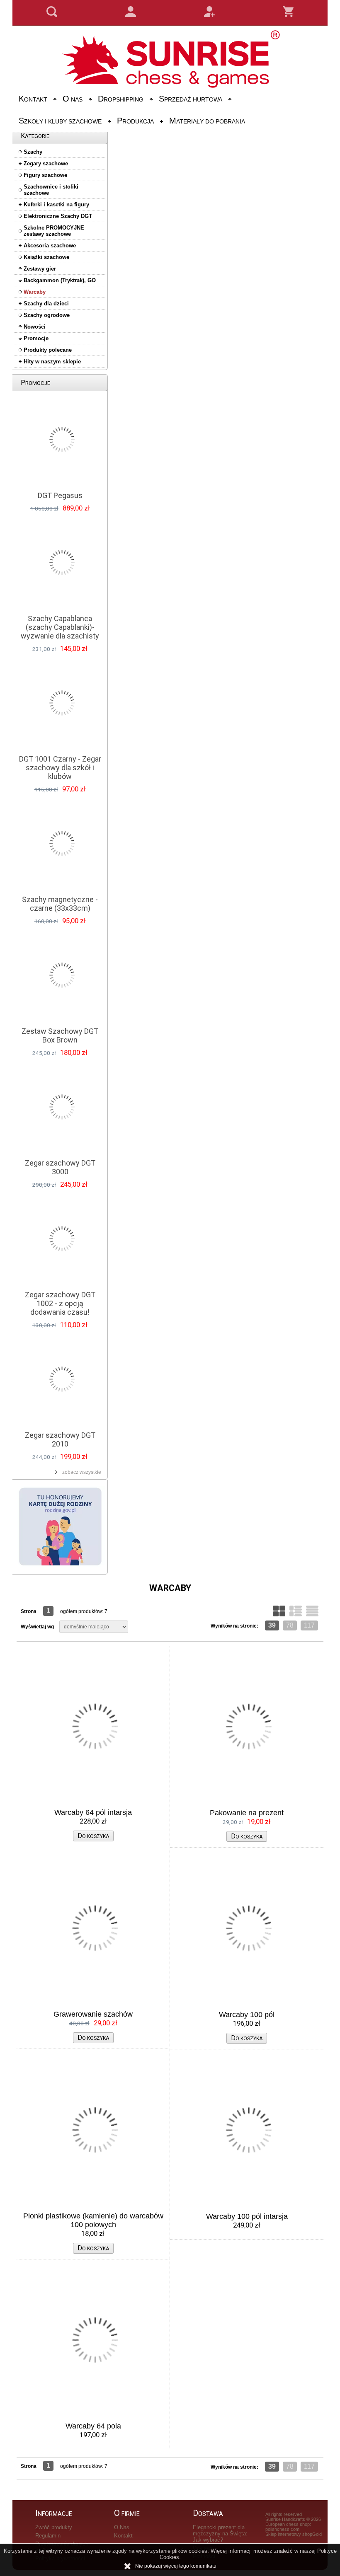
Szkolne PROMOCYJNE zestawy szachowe (54, 231)
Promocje (36, 338)
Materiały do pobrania (207, 121)
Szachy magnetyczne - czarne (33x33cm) (60, 904)
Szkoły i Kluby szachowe (60, 121)
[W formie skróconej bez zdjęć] (312, 1611)
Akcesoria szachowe (50, 246)
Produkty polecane (48, 350)
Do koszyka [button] (93, 1836)
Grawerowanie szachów (93, 2014)
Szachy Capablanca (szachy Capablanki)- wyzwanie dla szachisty (60, 627)
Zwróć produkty (54, 2527)
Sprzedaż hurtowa (191, 99)
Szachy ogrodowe (47, 315)
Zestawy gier (40, 269)
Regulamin (48, 2536)
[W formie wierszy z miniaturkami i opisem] (296, 1611)
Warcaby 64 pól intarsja (93, 1812)
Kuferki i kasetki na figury (56, 204)
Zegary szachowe (46, 163)
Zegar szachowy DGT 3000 (60, 1167)
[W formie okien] (279, 1611)
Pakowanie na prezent (247, 1813)
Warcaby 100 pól (247, 2015)
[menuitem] (34, 99)
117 (309, 1625)
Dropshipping (121, 99)
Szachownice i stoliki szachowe (51, 190)
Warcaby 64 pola (93, 2426)
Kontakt (33, 99)
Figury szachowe (45, 175)
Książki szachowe (46, 257)
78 (290, 1625)
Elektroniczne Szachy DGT (58, 216)
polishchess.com (282, 2529)
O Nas (73, 99)
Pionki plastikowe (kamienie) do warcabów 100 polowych (93, 2220)
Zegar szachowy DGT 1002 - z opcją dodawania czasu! (60, 1303)
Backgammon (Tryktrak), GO (60, 280)
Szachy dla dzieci (46, 304)
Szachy (33, 152)
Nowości (35, 327)
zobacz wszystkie (82, 1472)
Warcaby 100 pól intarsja (247, 2216)
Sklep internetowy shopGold (294, 2534)
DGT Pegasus (60, 495)
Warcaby (35, 292)
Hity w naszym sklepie (52, 362)
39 (272, 1625)
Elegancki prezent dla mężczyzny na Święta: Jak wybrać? (220, 2534)
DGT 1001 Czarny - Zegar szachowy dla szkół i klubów (60, 768)
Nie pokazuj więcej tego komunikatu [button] (176, 2566)
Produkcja (135, 121)
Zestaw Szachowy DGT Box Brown (60, 1035)
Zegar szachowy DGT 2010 (60, 1439)
